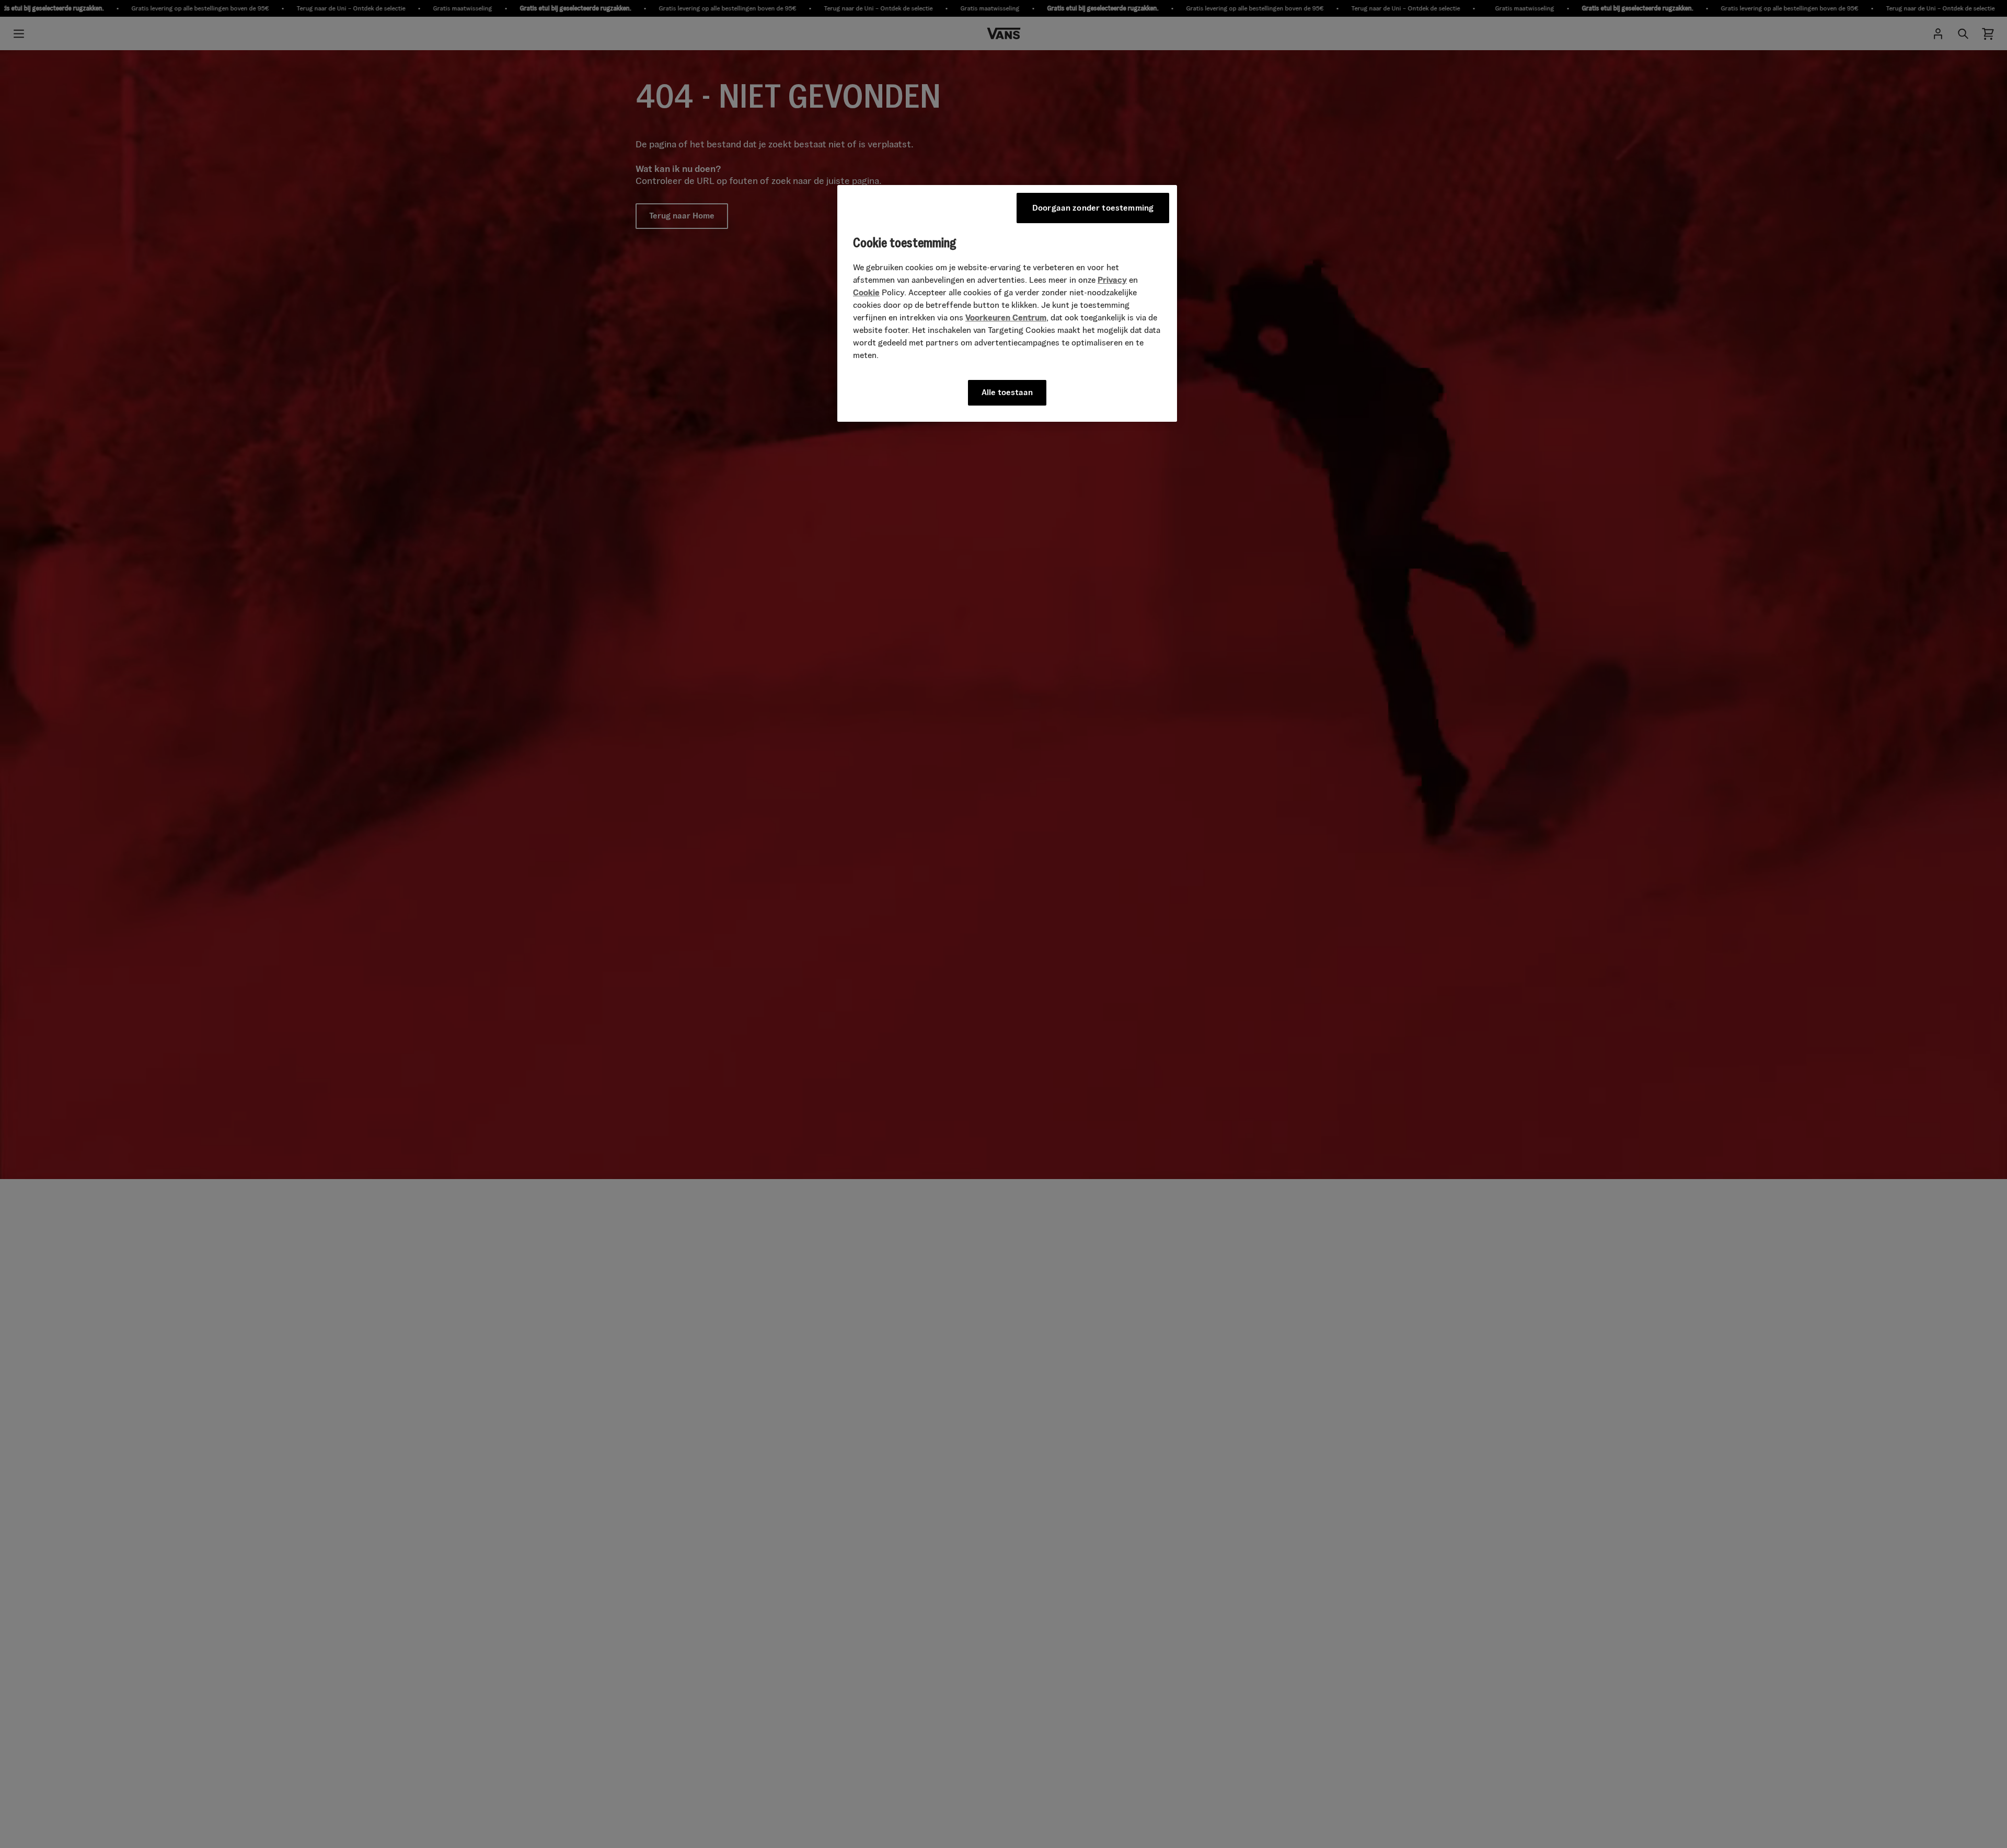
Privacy (1112, 280)
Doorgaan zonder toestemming (1093, 208)
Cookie (866, 292)
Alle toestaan (1007, 392)
